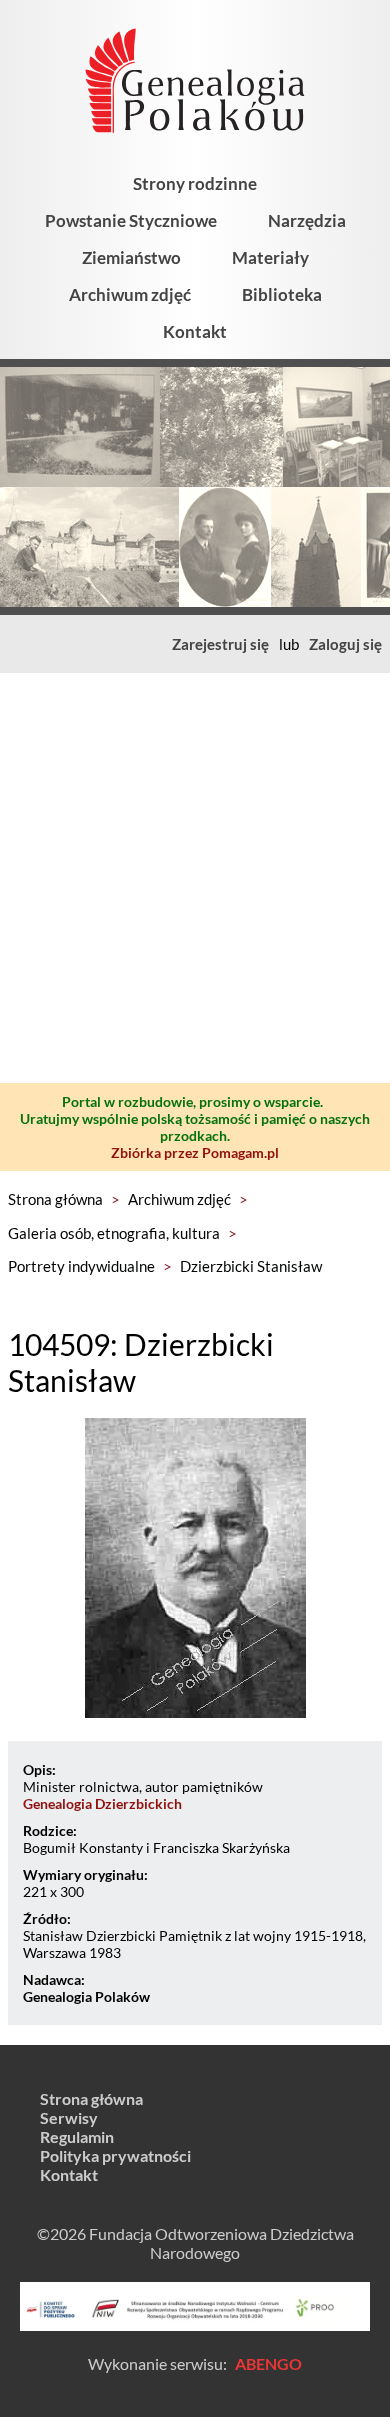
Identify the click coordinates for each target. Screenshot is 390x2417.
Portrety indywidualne (81, 1266)
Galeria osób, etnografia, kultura (114, 1233)
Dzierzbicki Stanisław (251, 1266)
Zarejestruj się (220, 644)
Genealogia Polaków (86, 1996)
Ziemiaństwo (131, 257)
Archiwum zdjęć (130, 294)
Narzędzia (307, 220)
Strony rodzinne (195, 183)
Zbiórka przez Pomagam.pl (195, 1152)
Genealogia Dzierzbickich (102, 1803)
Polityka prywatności (115, 2155)
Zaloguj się (345, 644)
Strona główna (55, 1199)
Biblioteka (282, 294)
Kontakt (195, 331)
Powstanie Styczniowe (131, 220)
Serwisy (69, 2117)
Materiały (270, 257)
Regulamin (77, 2136)
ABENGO (268, 2363)
